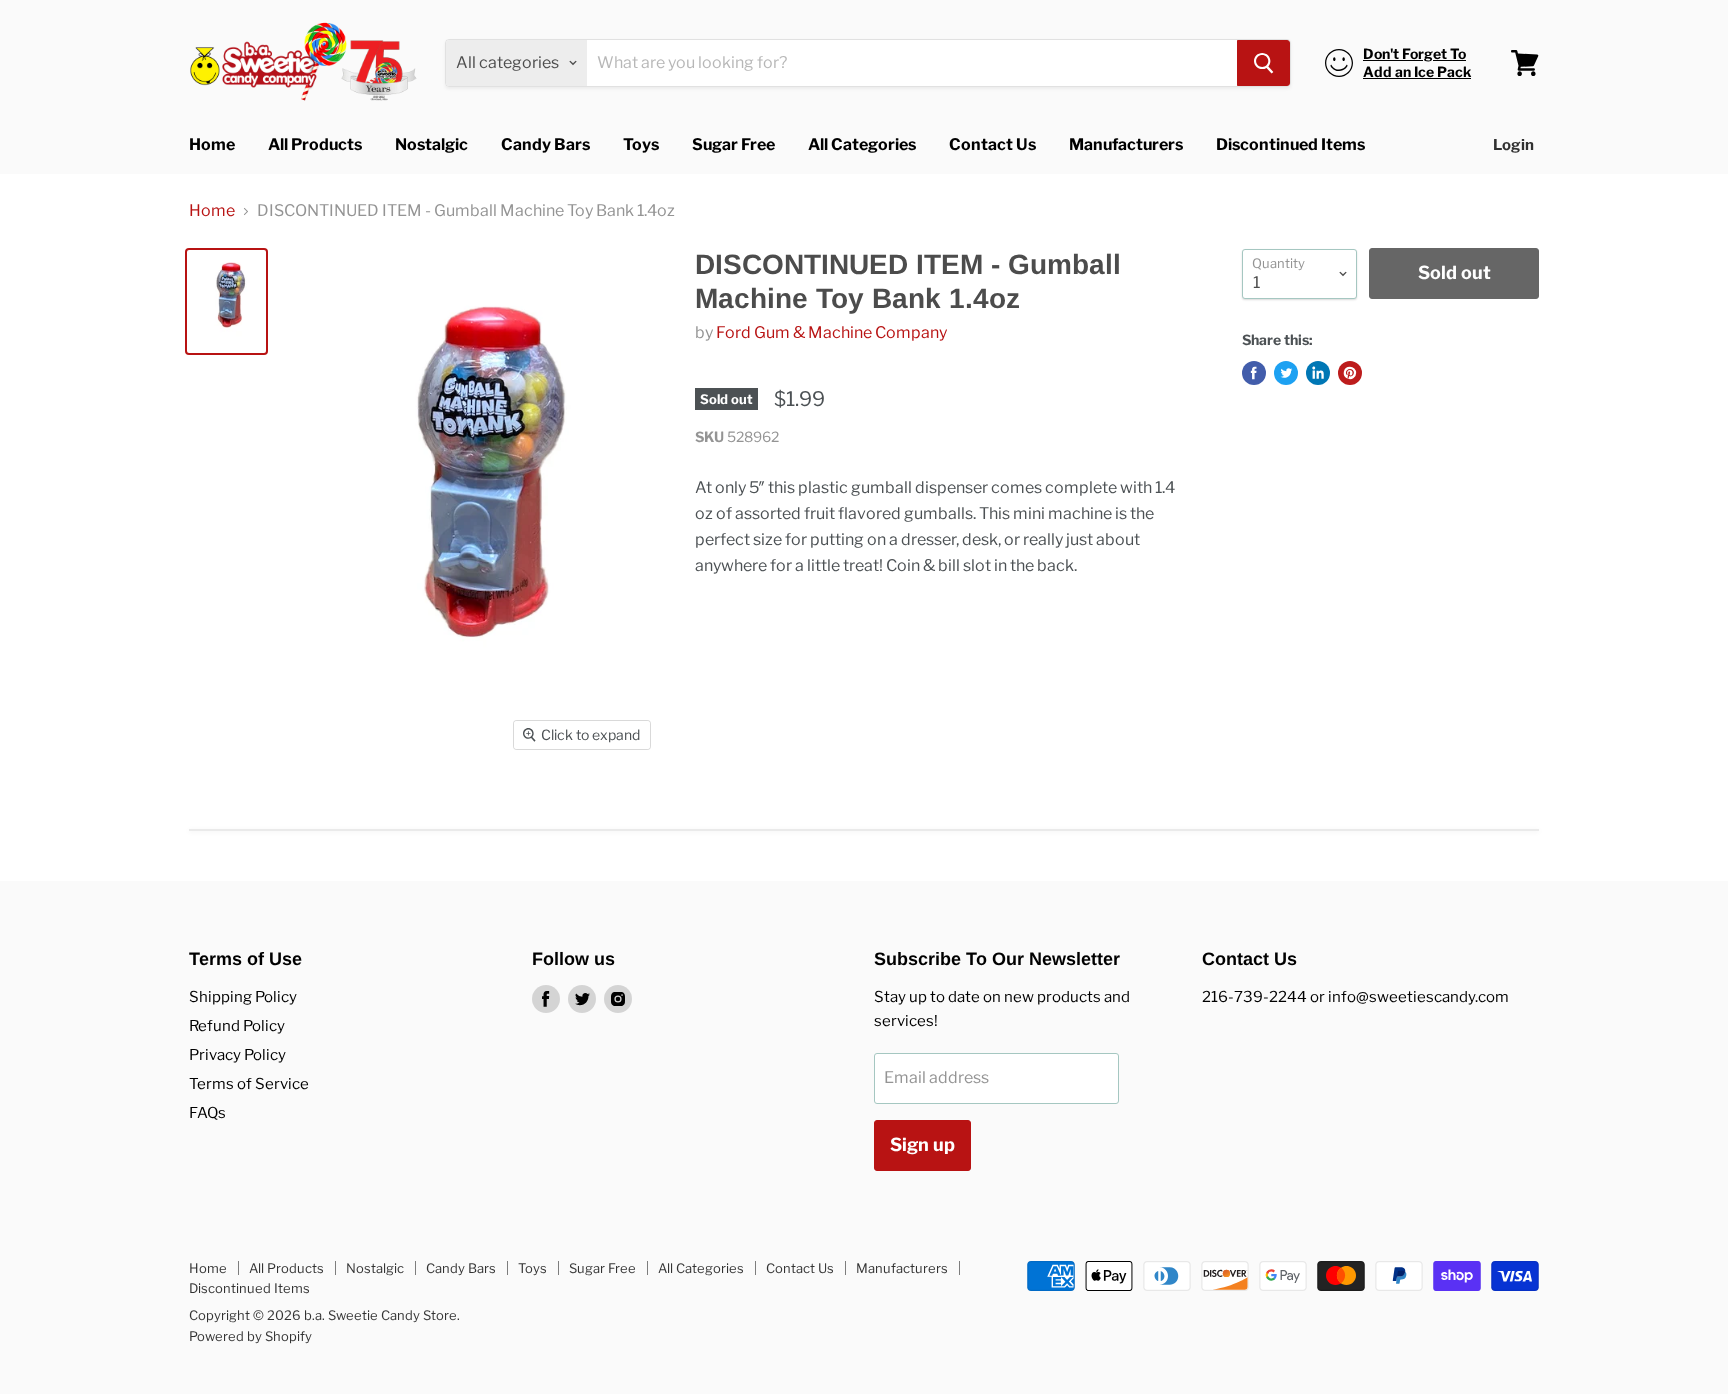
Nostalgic (431, 144)
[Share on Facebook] (1254, 373)
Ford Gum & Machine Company (831, 332)
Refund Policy (237, 1026)
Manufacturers (1126, 144)
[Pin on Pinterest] (1350, 373)
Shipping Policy (243, 997)
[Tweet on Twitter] (1286, 373)
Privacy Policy (237, 1055)
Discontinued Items (1290, 144)
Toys (641, 144)
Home (212, 144)
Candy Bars (545, 144)
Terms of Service (249, 1084)
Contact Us (992, 144)
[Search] (1263, 63)
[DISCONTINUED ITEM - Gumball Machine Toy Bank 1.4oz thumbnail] (226, 301)
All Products (315, 144)
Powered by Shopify (250, 1336)
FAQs (207, 1113)
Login (1513, 145)
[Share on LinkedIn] (1318, 373)
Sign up (922, 1144)
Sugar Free (733, 144)
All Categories (862, 144)
